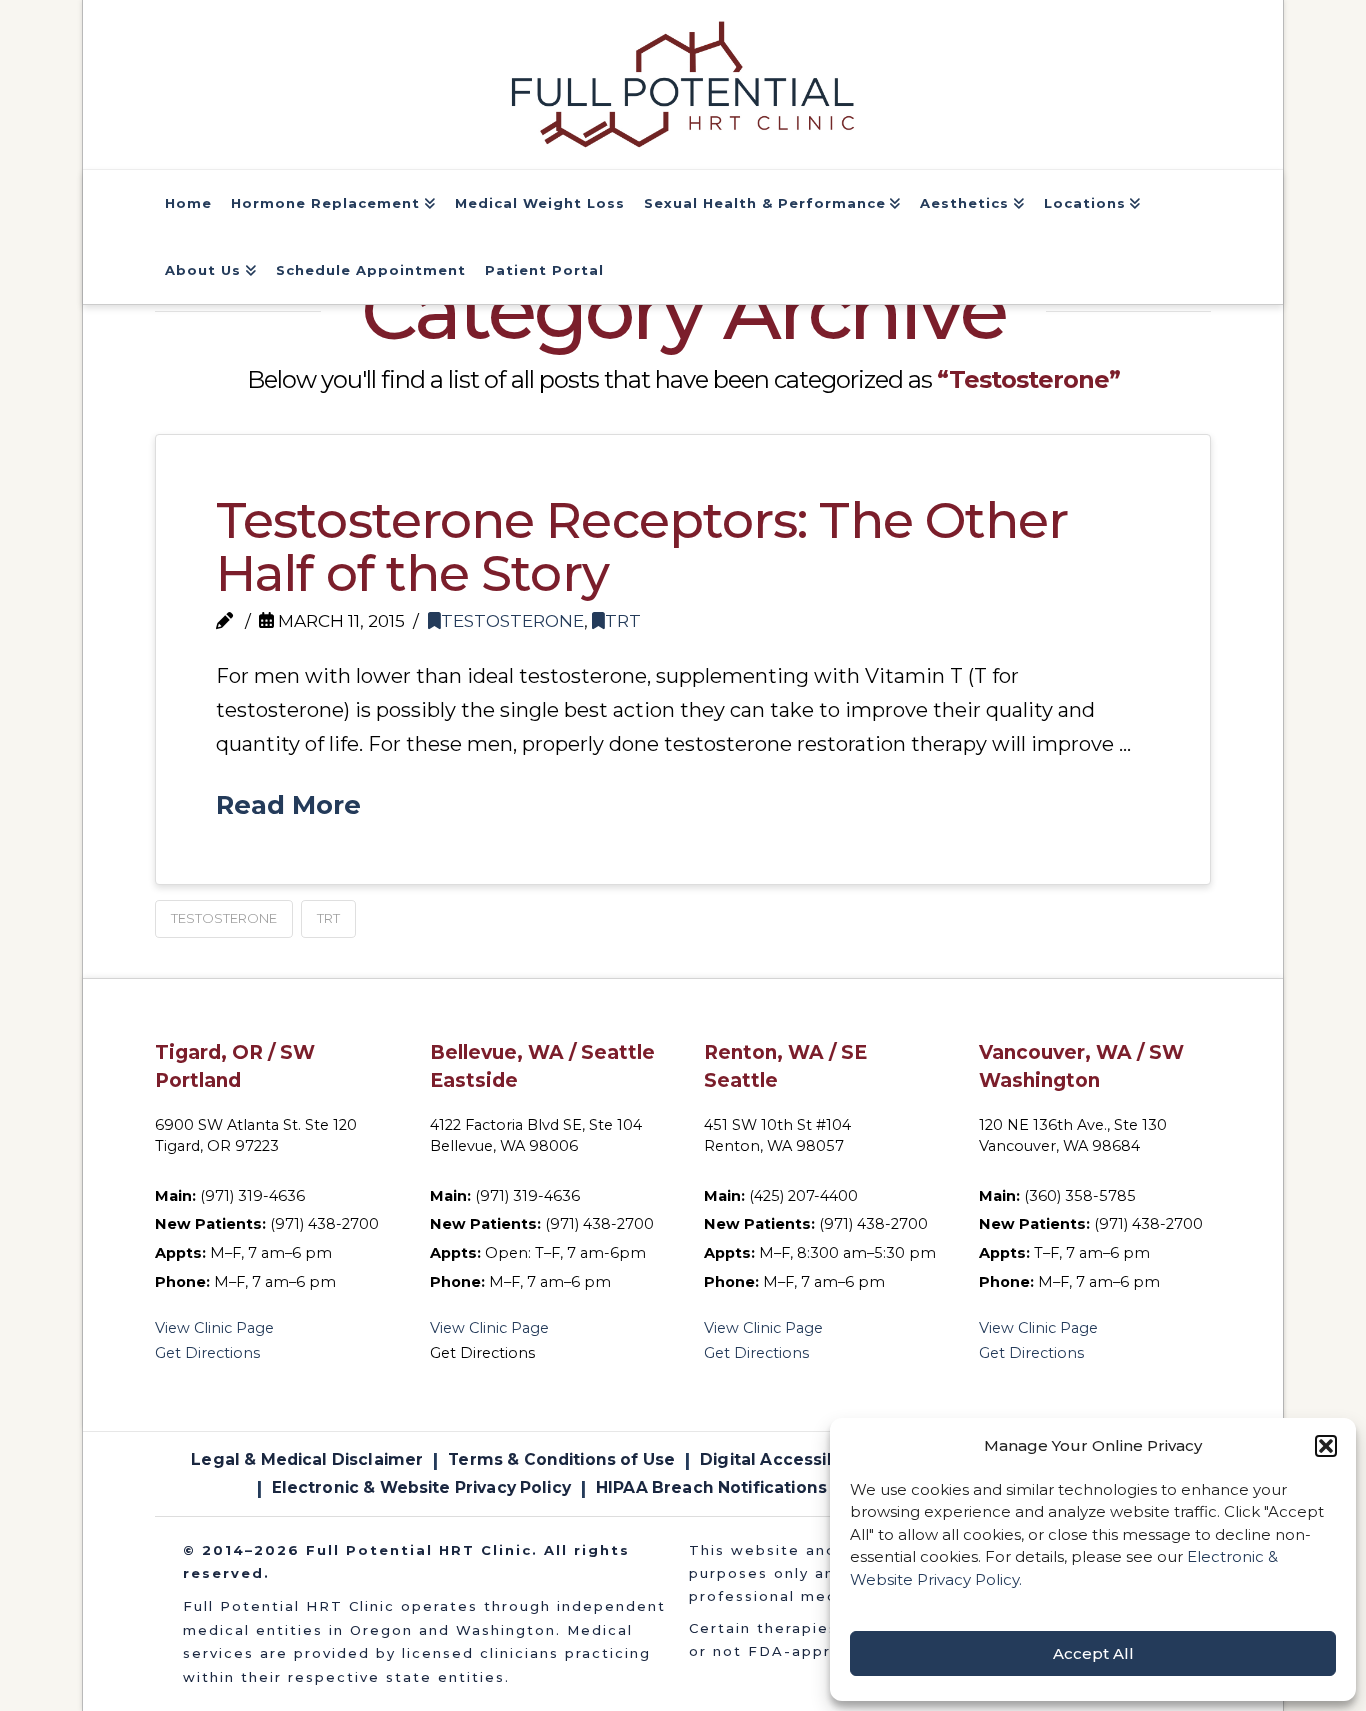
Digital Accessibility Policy (811, 1459)
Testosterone (512, 620)
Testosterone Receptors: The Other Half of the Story (642, 547)
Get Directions (207, 1353)
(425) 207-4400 (803, 1196)
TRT (623, 620)
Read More (288, 804)
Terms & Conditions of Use (561, 1459)
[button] (1326, 1446)
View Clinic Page (214, 1328)
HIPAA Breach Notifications (711, 1487)
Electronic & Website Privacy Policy (421, 1487)
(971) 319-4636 (252, 1196)
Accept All (1093, 1653)
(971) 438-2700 (324, 1224)
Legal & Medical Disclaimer (307, 1459)
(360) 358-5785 (1080, 1196)
